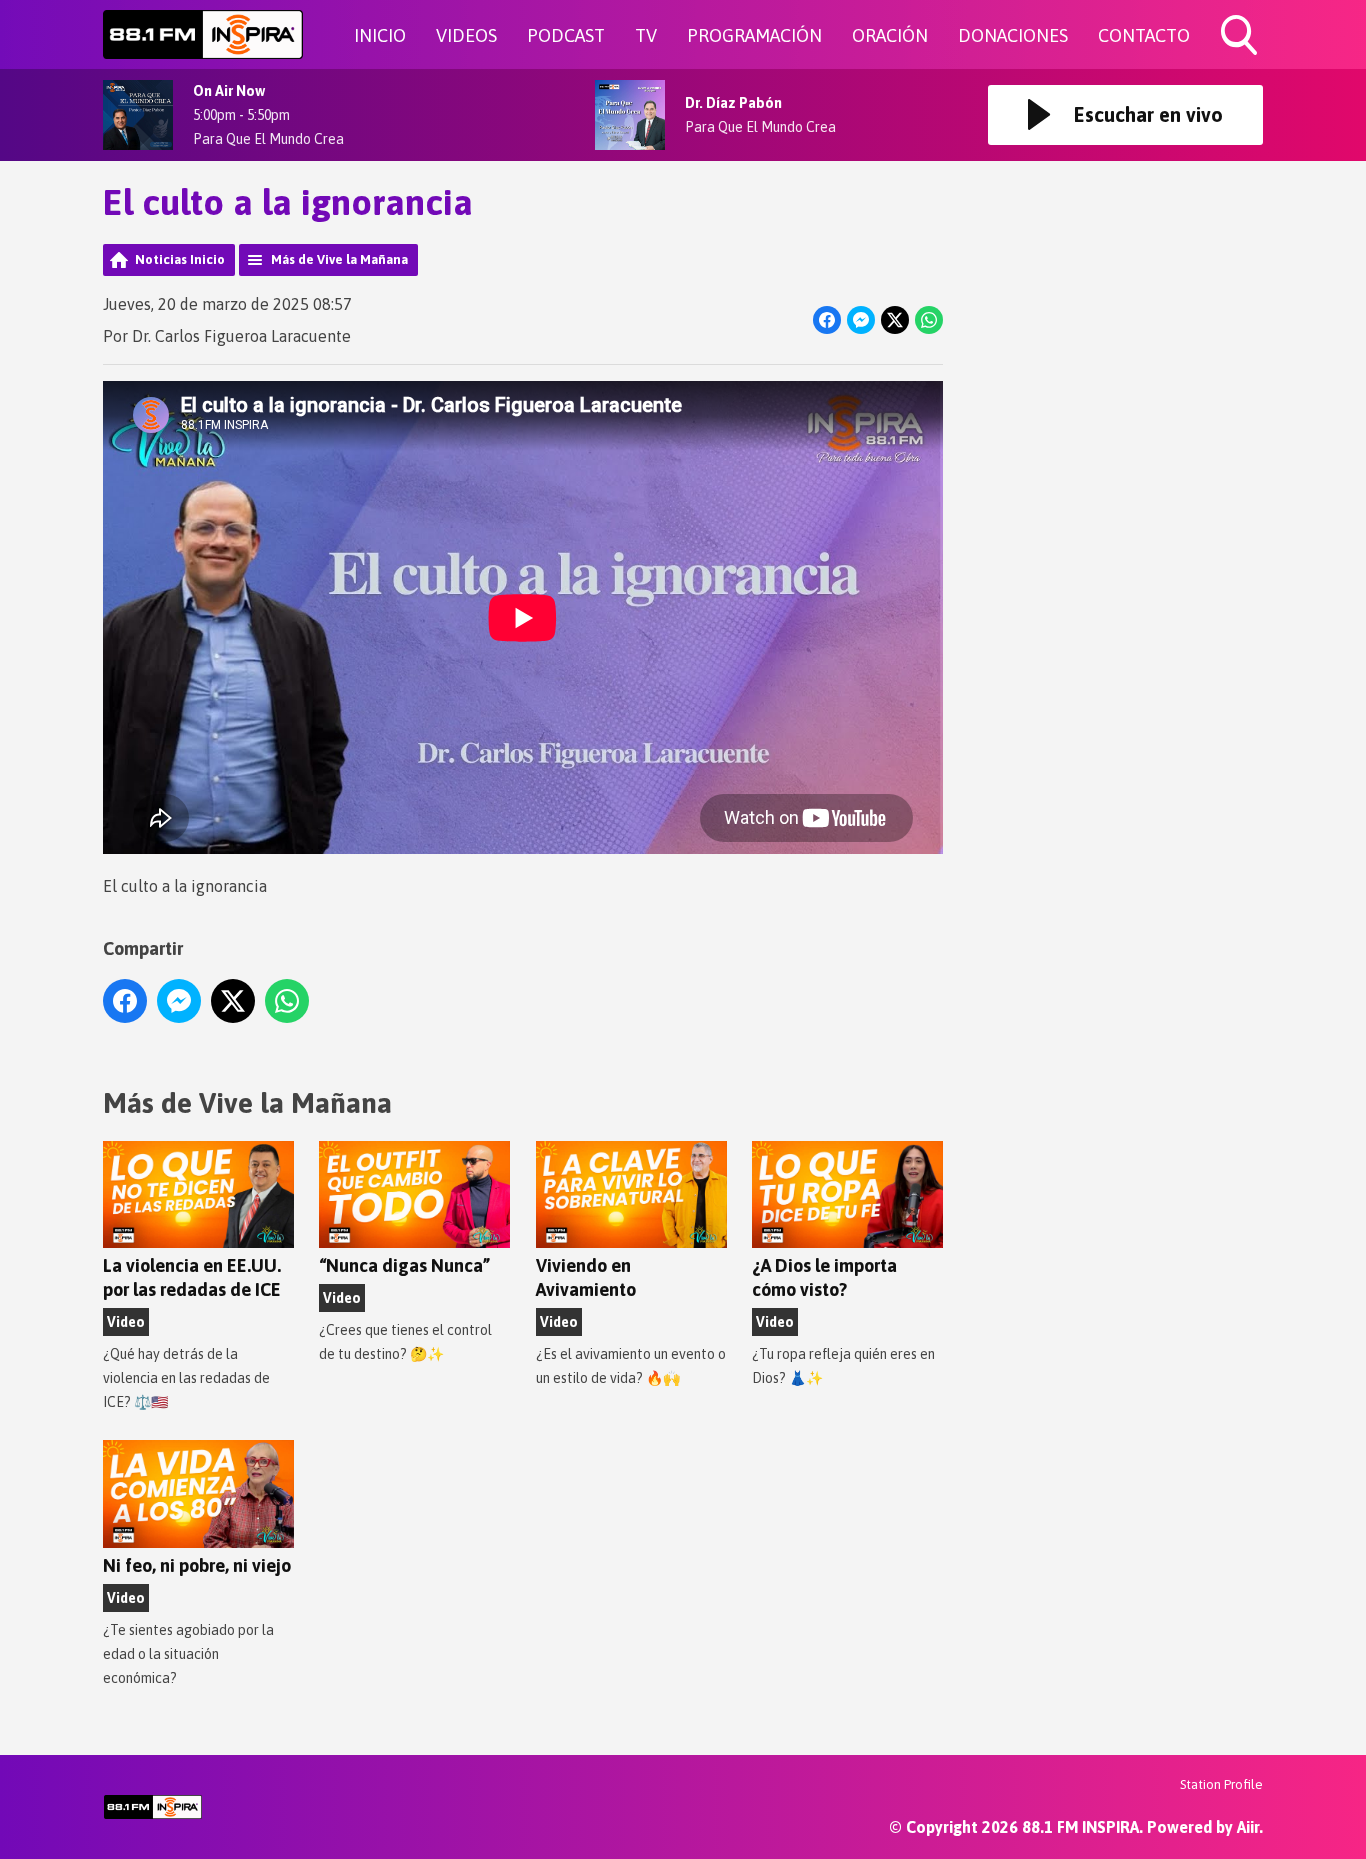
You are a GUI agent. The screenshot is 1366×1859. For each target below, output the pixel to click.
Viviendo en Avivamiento (586, 1277)
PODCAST (566, 35)
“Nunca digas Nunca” (404, 1265)
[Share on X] (895, 320)
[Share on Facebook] (827, 320)
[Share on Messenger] (861, 320)
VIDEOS (466, 35)
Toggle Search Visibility (1241, 58)
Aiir (1248, 1827)
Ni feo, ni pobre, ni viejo (197, 1565)
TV (646, 35)
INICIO (380, 35)
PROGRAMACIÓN (754, 35)
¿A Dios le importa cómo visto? (824, 1277)
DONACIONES (1013, 35)
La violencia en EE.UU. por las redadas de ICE (192, 1277)
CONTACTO (1144, 35)
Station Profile (1221, 1784)
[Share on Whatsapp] (929, 320)
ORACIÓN (890, 35)
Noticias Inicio (180, 259)
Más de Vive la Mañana (339, 259)
